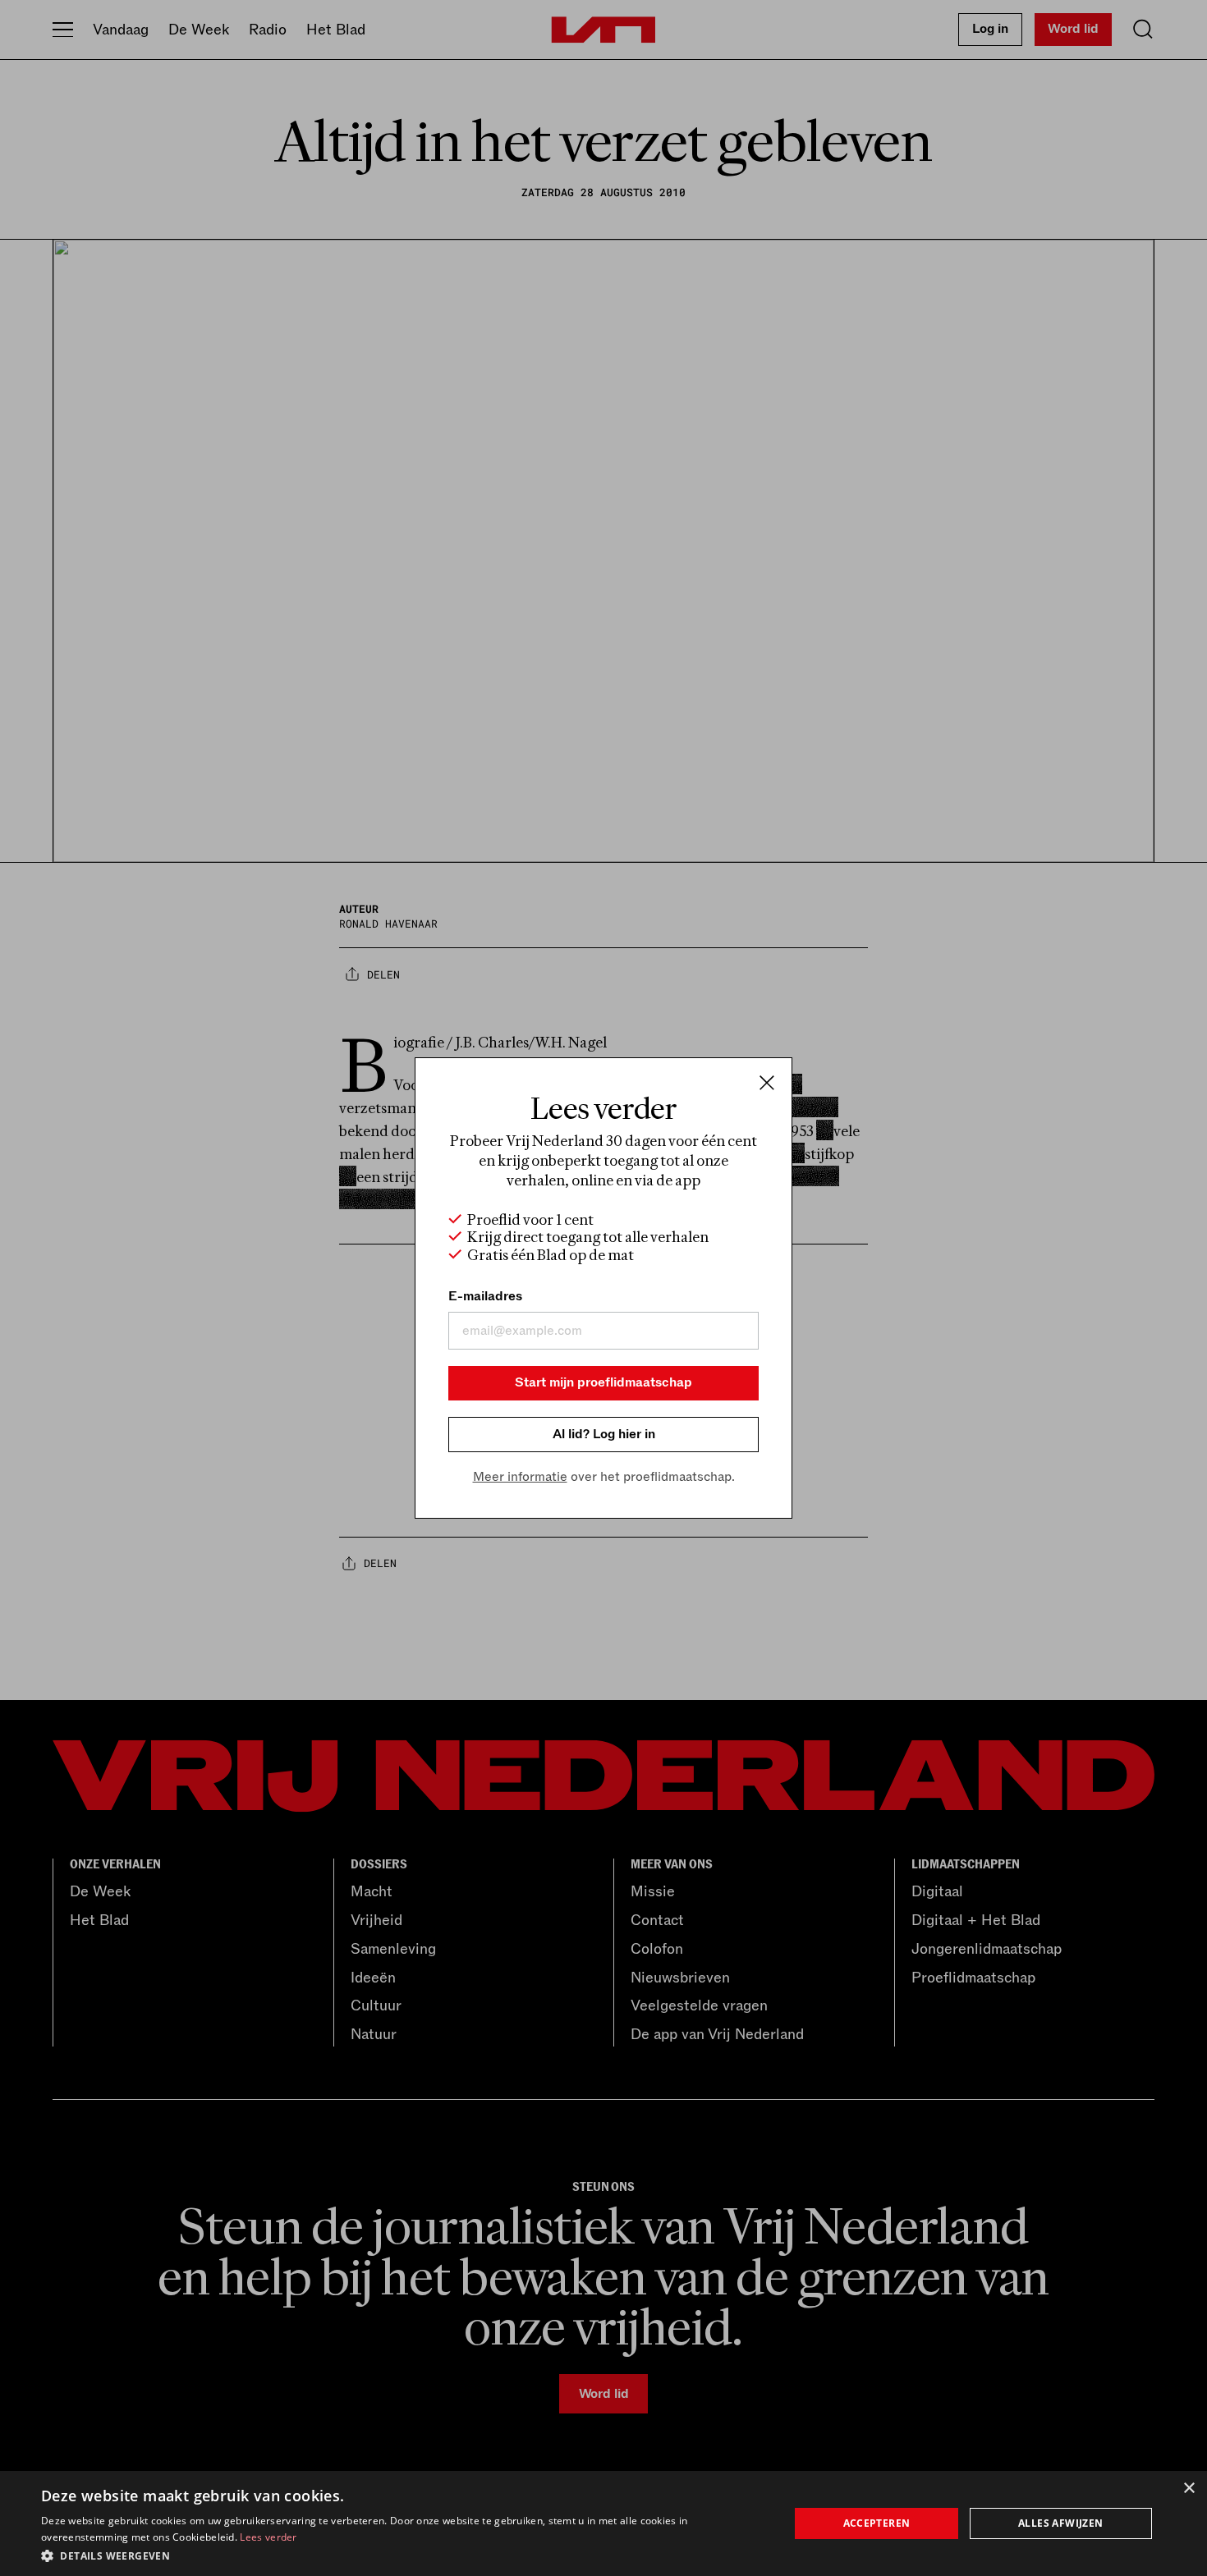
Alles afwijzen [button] (1061, 2523)
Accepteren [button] (877, 2523)
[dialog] (603, 2523)
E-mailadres (485, 1296)
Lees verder (268, 2537)
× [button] (1189, 2489)
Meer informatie (520, 1477)
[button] (404, 2555)
